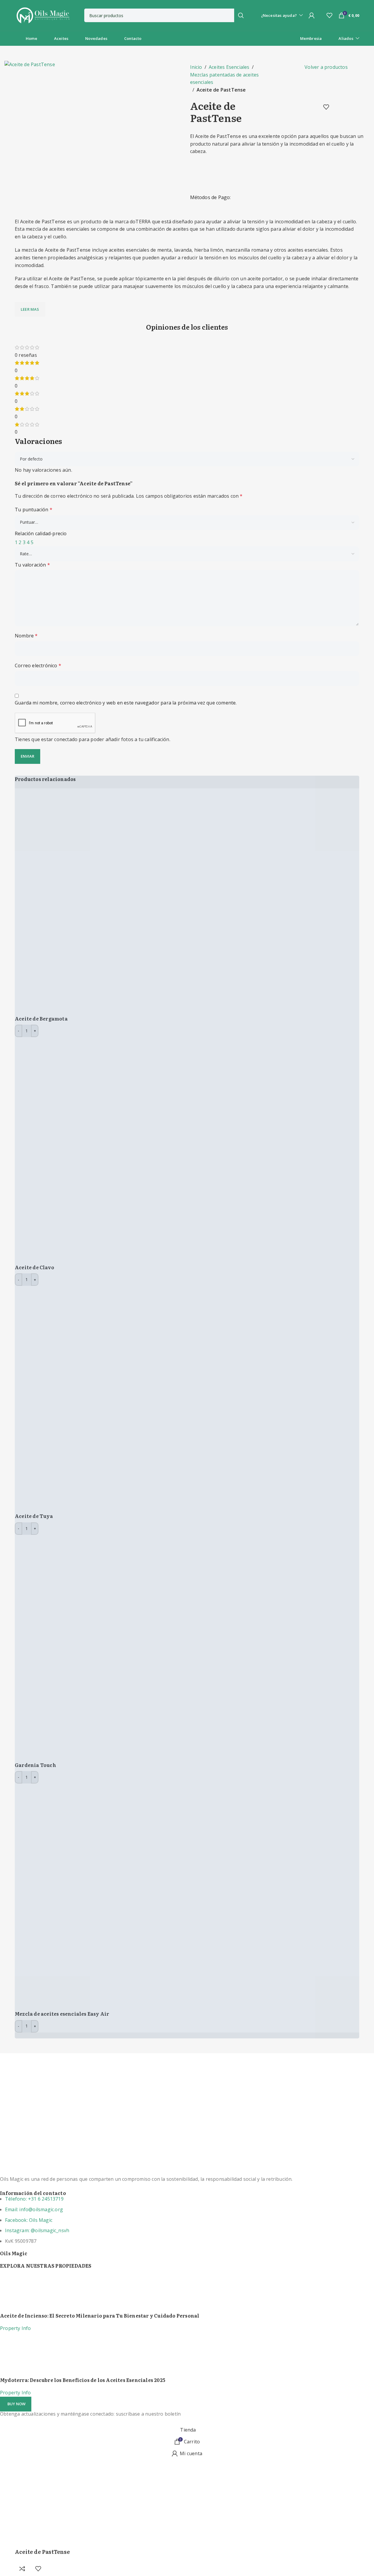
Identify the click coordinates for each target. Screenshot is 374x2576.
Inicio (196, 67)
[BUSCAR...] (241, 15)
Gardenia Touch (35, 1765)
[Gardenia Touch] (128, 1648)
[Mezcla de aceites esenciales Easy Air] (128, 1897)
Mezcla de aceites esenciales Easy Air (62, 2014)
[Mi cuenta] (312, 15)
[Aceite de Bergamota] (128, 901)
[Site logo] (43, 15)
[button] (16, 2404)
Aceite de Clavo (34, 1267)
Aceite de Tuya (34, 1516)
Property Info (16, 2328)
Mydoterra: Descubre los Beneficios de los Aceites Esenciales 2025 (83, 2380)
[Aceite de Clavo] (128, 1150)
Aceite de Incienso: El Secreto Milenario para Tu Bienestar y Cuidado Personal (100, 2315)
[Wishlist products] (329, 15)
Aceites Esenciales (229, 67)
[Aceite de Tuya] (128, 1399)
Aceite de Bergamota (41, 1018)
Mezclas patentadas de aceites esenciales (225, 79)
